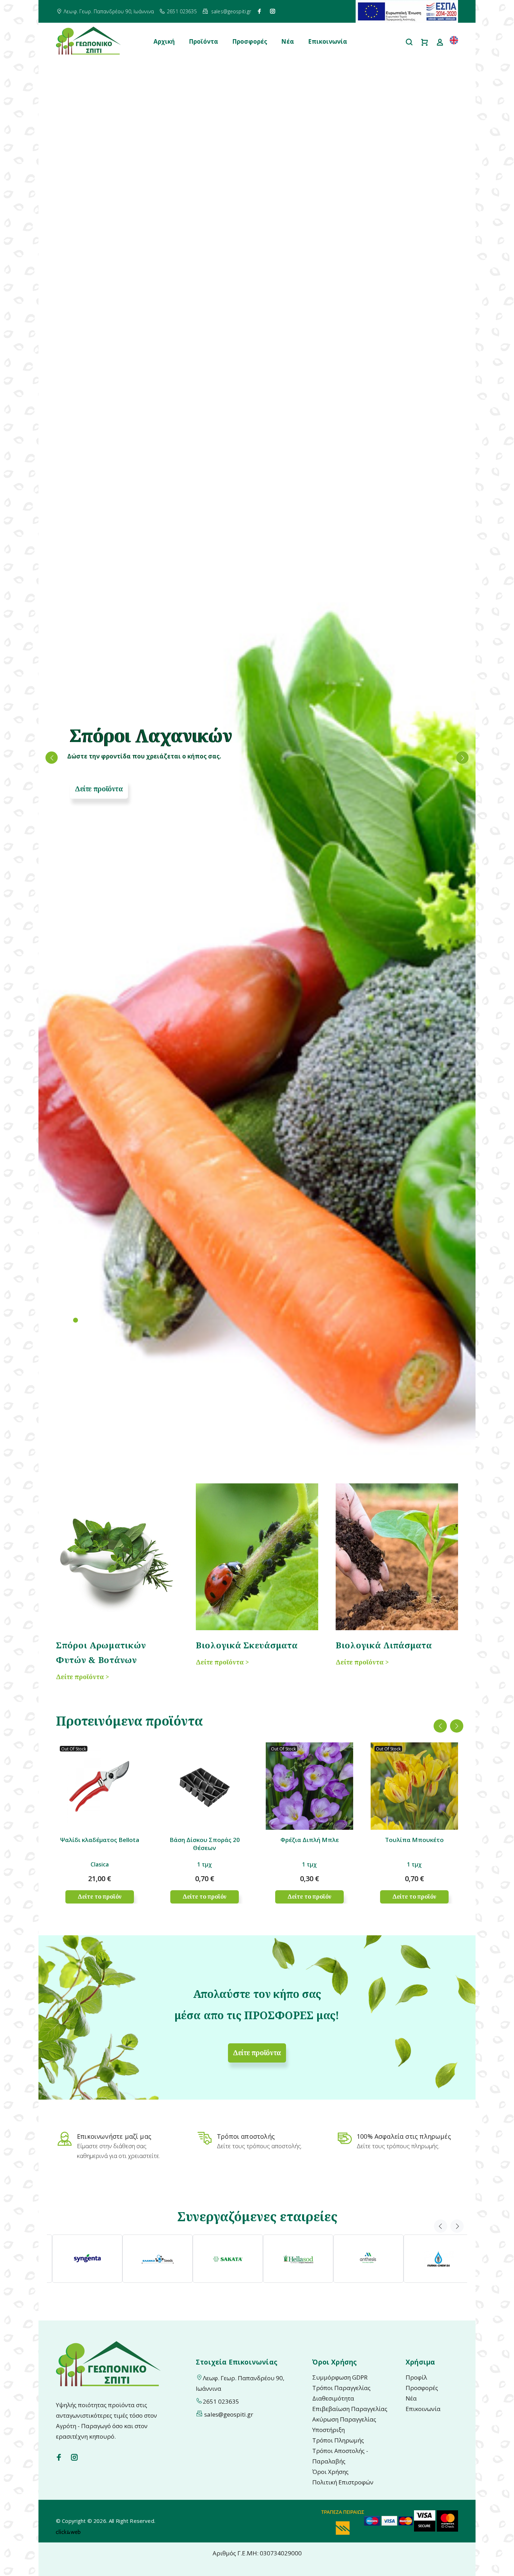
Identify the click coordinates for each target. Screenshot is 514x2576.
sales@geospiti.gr (231, 11)
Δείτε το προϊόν (100, 1897)
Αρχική (164, 41)
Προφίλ (416, 2377)
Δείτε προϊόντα (99, 789)
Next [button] (457, 1726)
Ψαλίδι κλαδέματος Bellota (100, 1840)
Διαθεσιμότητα (333, 2398)
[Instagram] (273, 11)
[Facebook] (259, 11)
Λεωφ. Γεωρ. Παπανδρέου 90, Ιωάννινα (109, 11)
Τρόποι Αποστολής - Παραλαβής (340, 2456)
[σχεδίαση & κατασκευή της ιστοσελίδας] (68, 2531)
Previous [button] (440, 1726)
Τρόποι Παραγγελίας (341, 2388)
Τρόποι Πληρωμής (338, 2440)
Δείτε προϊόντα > (83, 1677)
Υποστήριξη (329, 2430)
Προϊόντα (204, 41)
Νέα (288, 41)
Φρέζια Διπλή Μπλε (310, 1840)
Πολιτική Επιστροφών (343, 2482)
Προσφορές (250, 41)
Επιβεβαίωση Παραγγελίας (350, 2409)
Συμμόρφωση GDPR (340, 2377)
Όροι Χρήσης (330, 2472)
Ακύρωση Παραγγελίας (344, 2419)
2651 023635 (182, 11)
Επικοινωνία (328, 41)
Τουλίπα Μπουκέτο (414, 1840)
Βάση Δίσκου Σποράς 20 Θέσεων (205, 1844)
